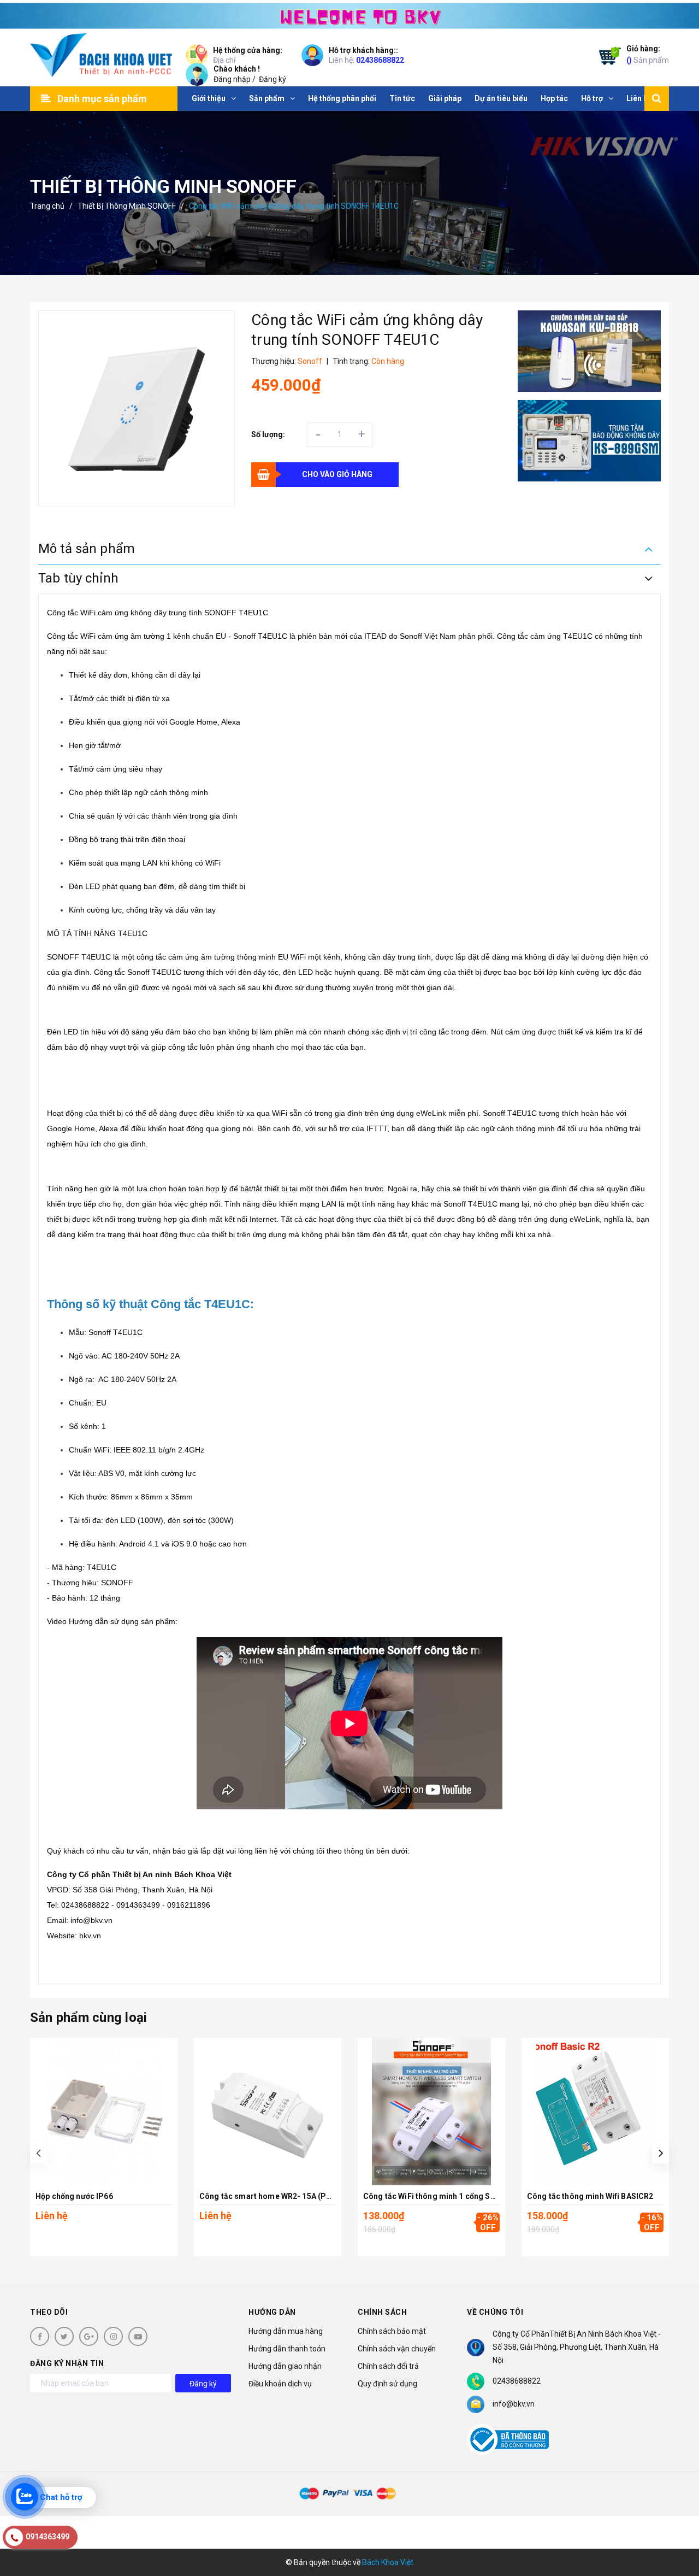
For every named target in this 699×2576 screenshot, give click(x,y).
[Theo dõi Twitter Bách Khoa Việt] (64, 2336)
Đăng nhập (232, 79)
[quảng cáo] (590, 351)
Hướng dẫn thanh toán (287, 2349)
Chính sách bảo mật (392, 2331)
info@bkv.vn (514, 2404)
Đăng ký (273, 79)
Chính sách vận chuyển (397, 2349)
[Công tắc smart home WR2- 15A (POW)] (268, 2112)
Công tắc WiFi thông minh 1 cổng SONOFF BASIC (452, 2196)
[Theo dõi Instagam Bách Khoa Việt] (113, 2336)
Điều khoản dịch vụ (280, 2384)
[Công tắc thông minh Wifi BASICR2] (595, 2112)
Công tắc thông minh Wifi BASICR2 (590, 2196)
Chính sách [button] (382, 2312)
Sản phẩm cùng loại (88, 2018)
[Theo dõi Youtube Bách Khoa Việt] (138, 2336)
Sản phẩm (648, 54)
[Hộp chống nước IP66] (104, 2112)
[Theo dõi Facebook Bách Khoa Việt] (40, 2336)
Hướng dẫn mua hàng (286, 2331)
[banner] (349, 14)
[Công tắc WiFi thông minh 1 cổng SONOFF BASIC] (431, 2112)
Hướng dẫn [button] (272, 2312)
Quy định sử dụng (387, 2384)
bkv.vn (90, 1936)
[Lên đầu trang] (677, 2540)
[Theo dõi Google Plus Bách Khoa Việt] (89, 2336)
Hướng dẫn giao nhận (285, 2366)
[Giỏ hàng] (607, 58)
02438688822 (380, 60)
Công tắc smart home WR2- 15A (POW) (270, 2196)
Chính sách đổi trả (388, 2366)
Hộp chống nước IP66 (74, 2196)
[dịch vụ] (590, 441)
